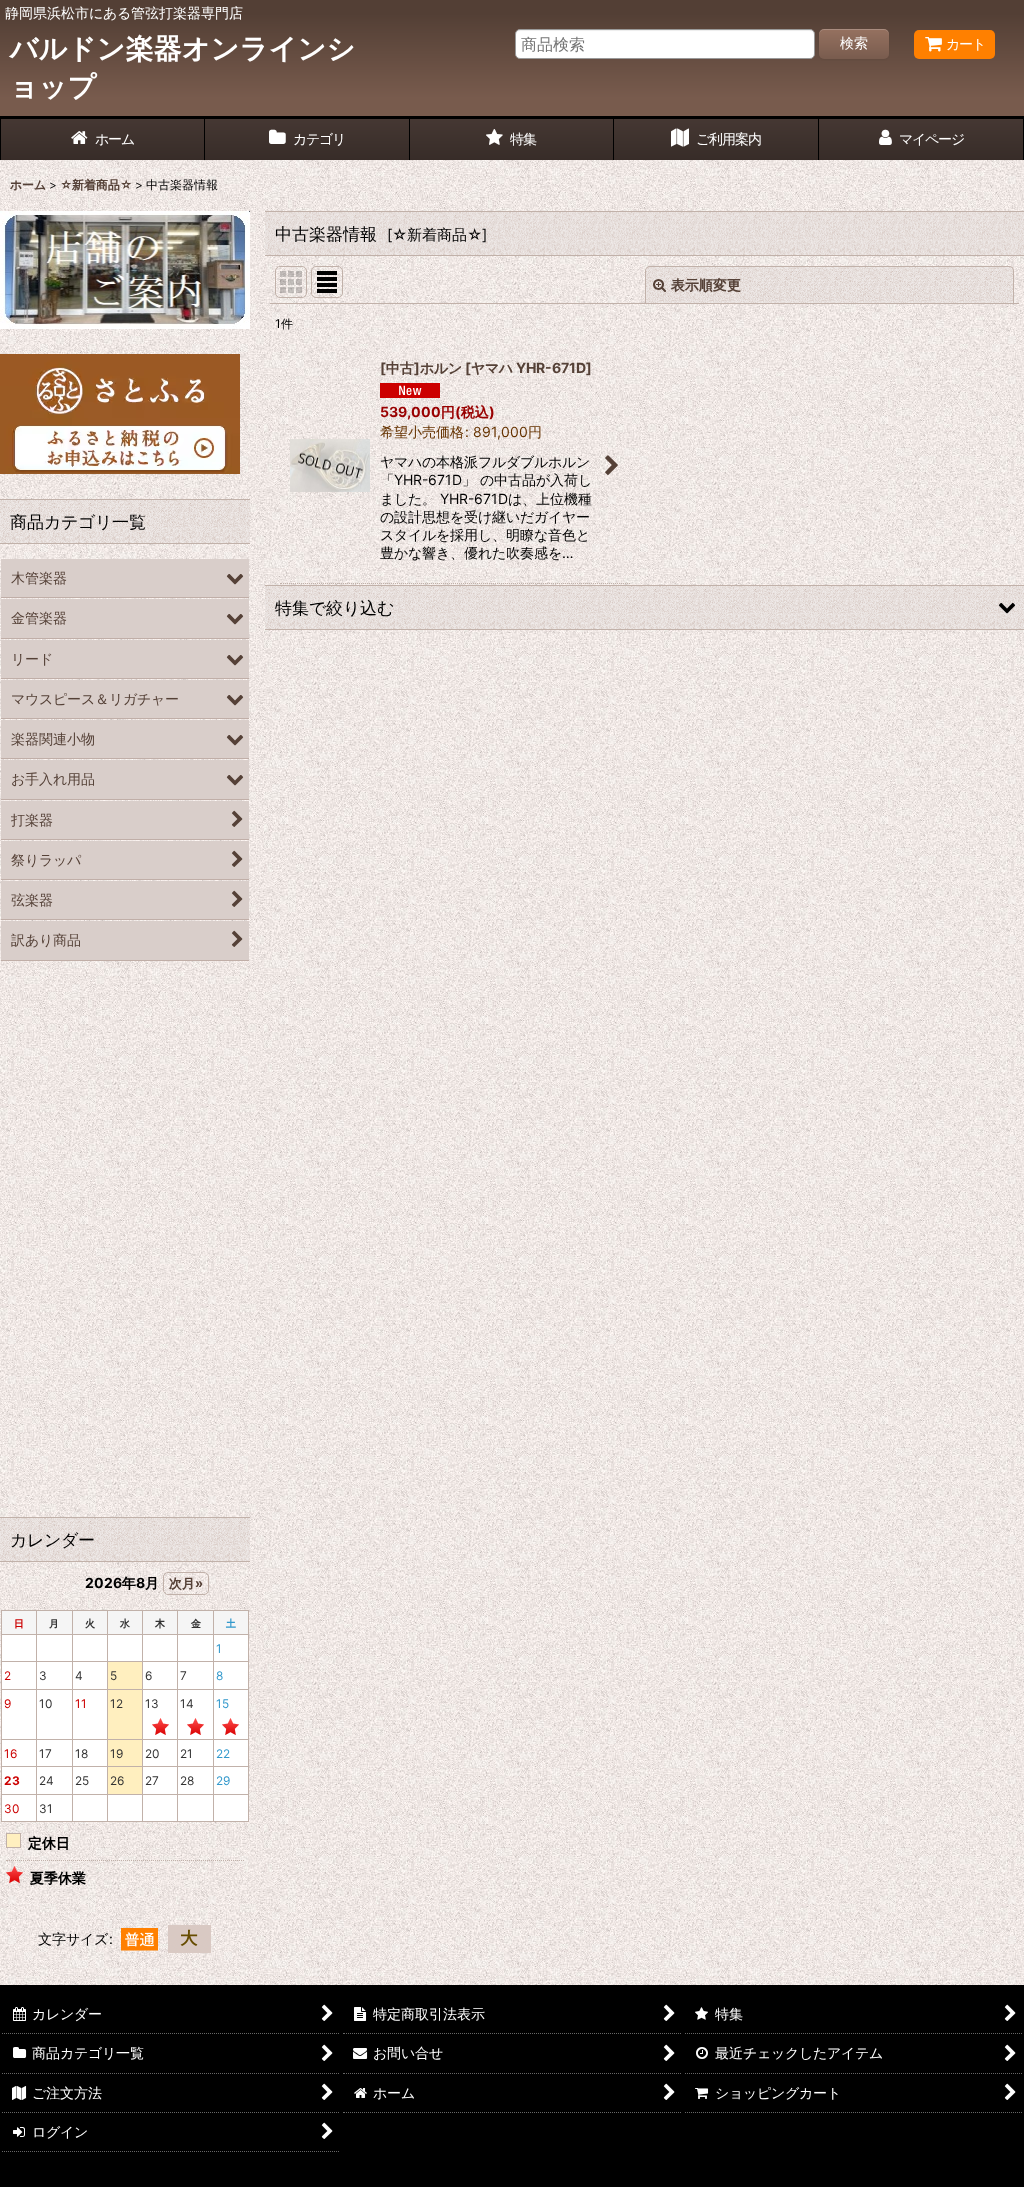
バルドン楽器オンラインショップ (183, 67)
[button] (644, 607)
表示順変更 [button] (706, 284)
